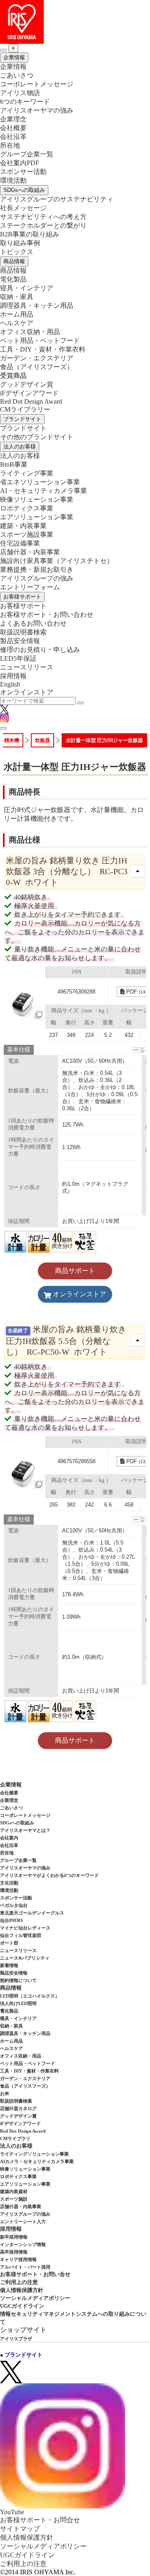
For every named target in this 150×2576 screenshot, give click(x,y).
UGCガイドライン (22, 2306)
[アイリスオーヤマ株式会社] (75, 22)
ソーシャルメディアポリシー (35, 2298)
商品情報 (14, 261)
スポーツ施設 (14, 2199)
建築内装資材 (14, 2191)
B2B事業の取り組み (30, 234)
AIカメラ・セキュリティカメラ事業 (37, 2161)
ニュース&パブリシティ (25, 1958)
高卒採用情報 (14, 2252)
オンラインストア (27, 692)
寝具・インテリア (27, 288)
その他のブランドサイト (37, 437)
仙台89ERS (11, 1920)
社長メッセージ (23, 208)
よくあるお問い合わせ (33, 623)
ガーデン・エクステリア (37, 358)
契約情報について (18, 1980)
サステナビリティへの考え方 (43, 217)
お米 (5, 2093)
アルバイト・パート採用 (25, 2267)
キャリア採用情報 (18, 2259)
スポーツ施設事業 (27, 535)
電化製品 (13, 279)
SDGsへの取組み (24, 190)
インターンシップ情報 (23, 2244)
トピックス (17, 252)
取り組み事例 (20, 243)
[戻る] (3, 50)
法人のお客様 (20, 447)
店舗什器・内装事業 (30, 552)
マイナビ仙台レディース (25, 1928)
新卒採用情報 (14, 2237)
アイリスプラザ (16, 2339)
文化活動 (9, 1883)
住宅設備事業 (20, 543)
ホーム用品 (17, 314)
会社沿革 (13, 137)
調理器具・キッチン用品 (37, 306)
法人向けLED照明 (18, 2003)
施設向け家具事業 (57, 561)
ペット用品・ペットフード (40, 341)
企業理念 (13, 119)
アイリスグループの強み (37, 578)
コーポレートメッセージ (37, 84)
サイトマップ (20, 2529)
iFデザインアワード (29, 393)
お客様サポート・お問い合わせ (47, 615)
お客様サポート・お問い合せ (35, 2274)
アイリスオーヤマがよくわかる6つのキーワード (49, 1875)
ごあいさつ (17, 75)
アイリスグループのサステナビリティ (57, 199)
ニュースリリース (27, 667)
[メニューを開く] (3, 728)
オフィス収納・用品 (30, 332)
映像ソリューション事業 (37, 499)
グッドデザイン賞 (27, 384)
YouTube (12, 2512)
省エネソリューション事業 (40, 482)
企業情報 (14, 57)
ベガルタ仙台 (14, 1905)
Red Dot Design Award (31, 401)
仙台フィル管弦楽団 (21, 1935)
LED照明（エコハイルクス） (30, 1996)
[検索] (80, 703)
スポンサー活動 (23, 172)
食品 (37, 367)
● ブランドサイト (21, 2355)
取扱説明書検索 (23, 632)
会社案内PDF (20, 163)
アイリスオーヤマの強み (37, 110)
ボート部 (9, 1943)
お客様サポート (22, 597)
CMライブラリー (25, 409)
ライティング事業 (27, 473)
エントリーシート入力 (23, 2221)
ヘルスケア (17, 323)
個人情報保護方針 (22, 2290)
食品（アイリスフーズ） (25, 2086)
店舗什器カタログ (18, 2108)
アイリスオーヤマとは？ (25, 1830)
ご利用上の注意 (19, 2282)
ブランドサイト (22, 419)
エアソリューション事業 (37, 517)
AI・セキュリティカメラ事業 (44, 491)
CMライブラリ (15, 2138)
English (10, 684)
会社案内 (9, 1838)
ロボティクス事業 (27, 508)
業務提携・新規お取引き (37, 570)
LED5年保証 (18, 658)
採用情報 (13, 676)
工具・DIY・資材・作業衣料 (43, 349)
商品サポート (75, 1271)
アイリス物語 (20, 93)
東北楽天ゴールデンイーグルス (32, 1913)
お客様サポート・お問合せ (40, 2520)
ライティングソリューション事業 (34, 2154)
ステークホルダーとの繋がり (43, 225)
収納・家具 (17, 297)
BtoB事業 (14, 464)
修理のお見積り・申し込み (40, 650)
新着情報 (9, 1965)
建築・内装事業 (23, 526)
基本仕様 (19, 1050)
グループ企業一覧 (27, 154)
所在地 (10, 145)
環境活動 (13, 180)
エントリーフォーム (30, 587)
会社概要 (13, 128)
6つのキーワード (25, 102)
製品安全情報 (20, 641)
